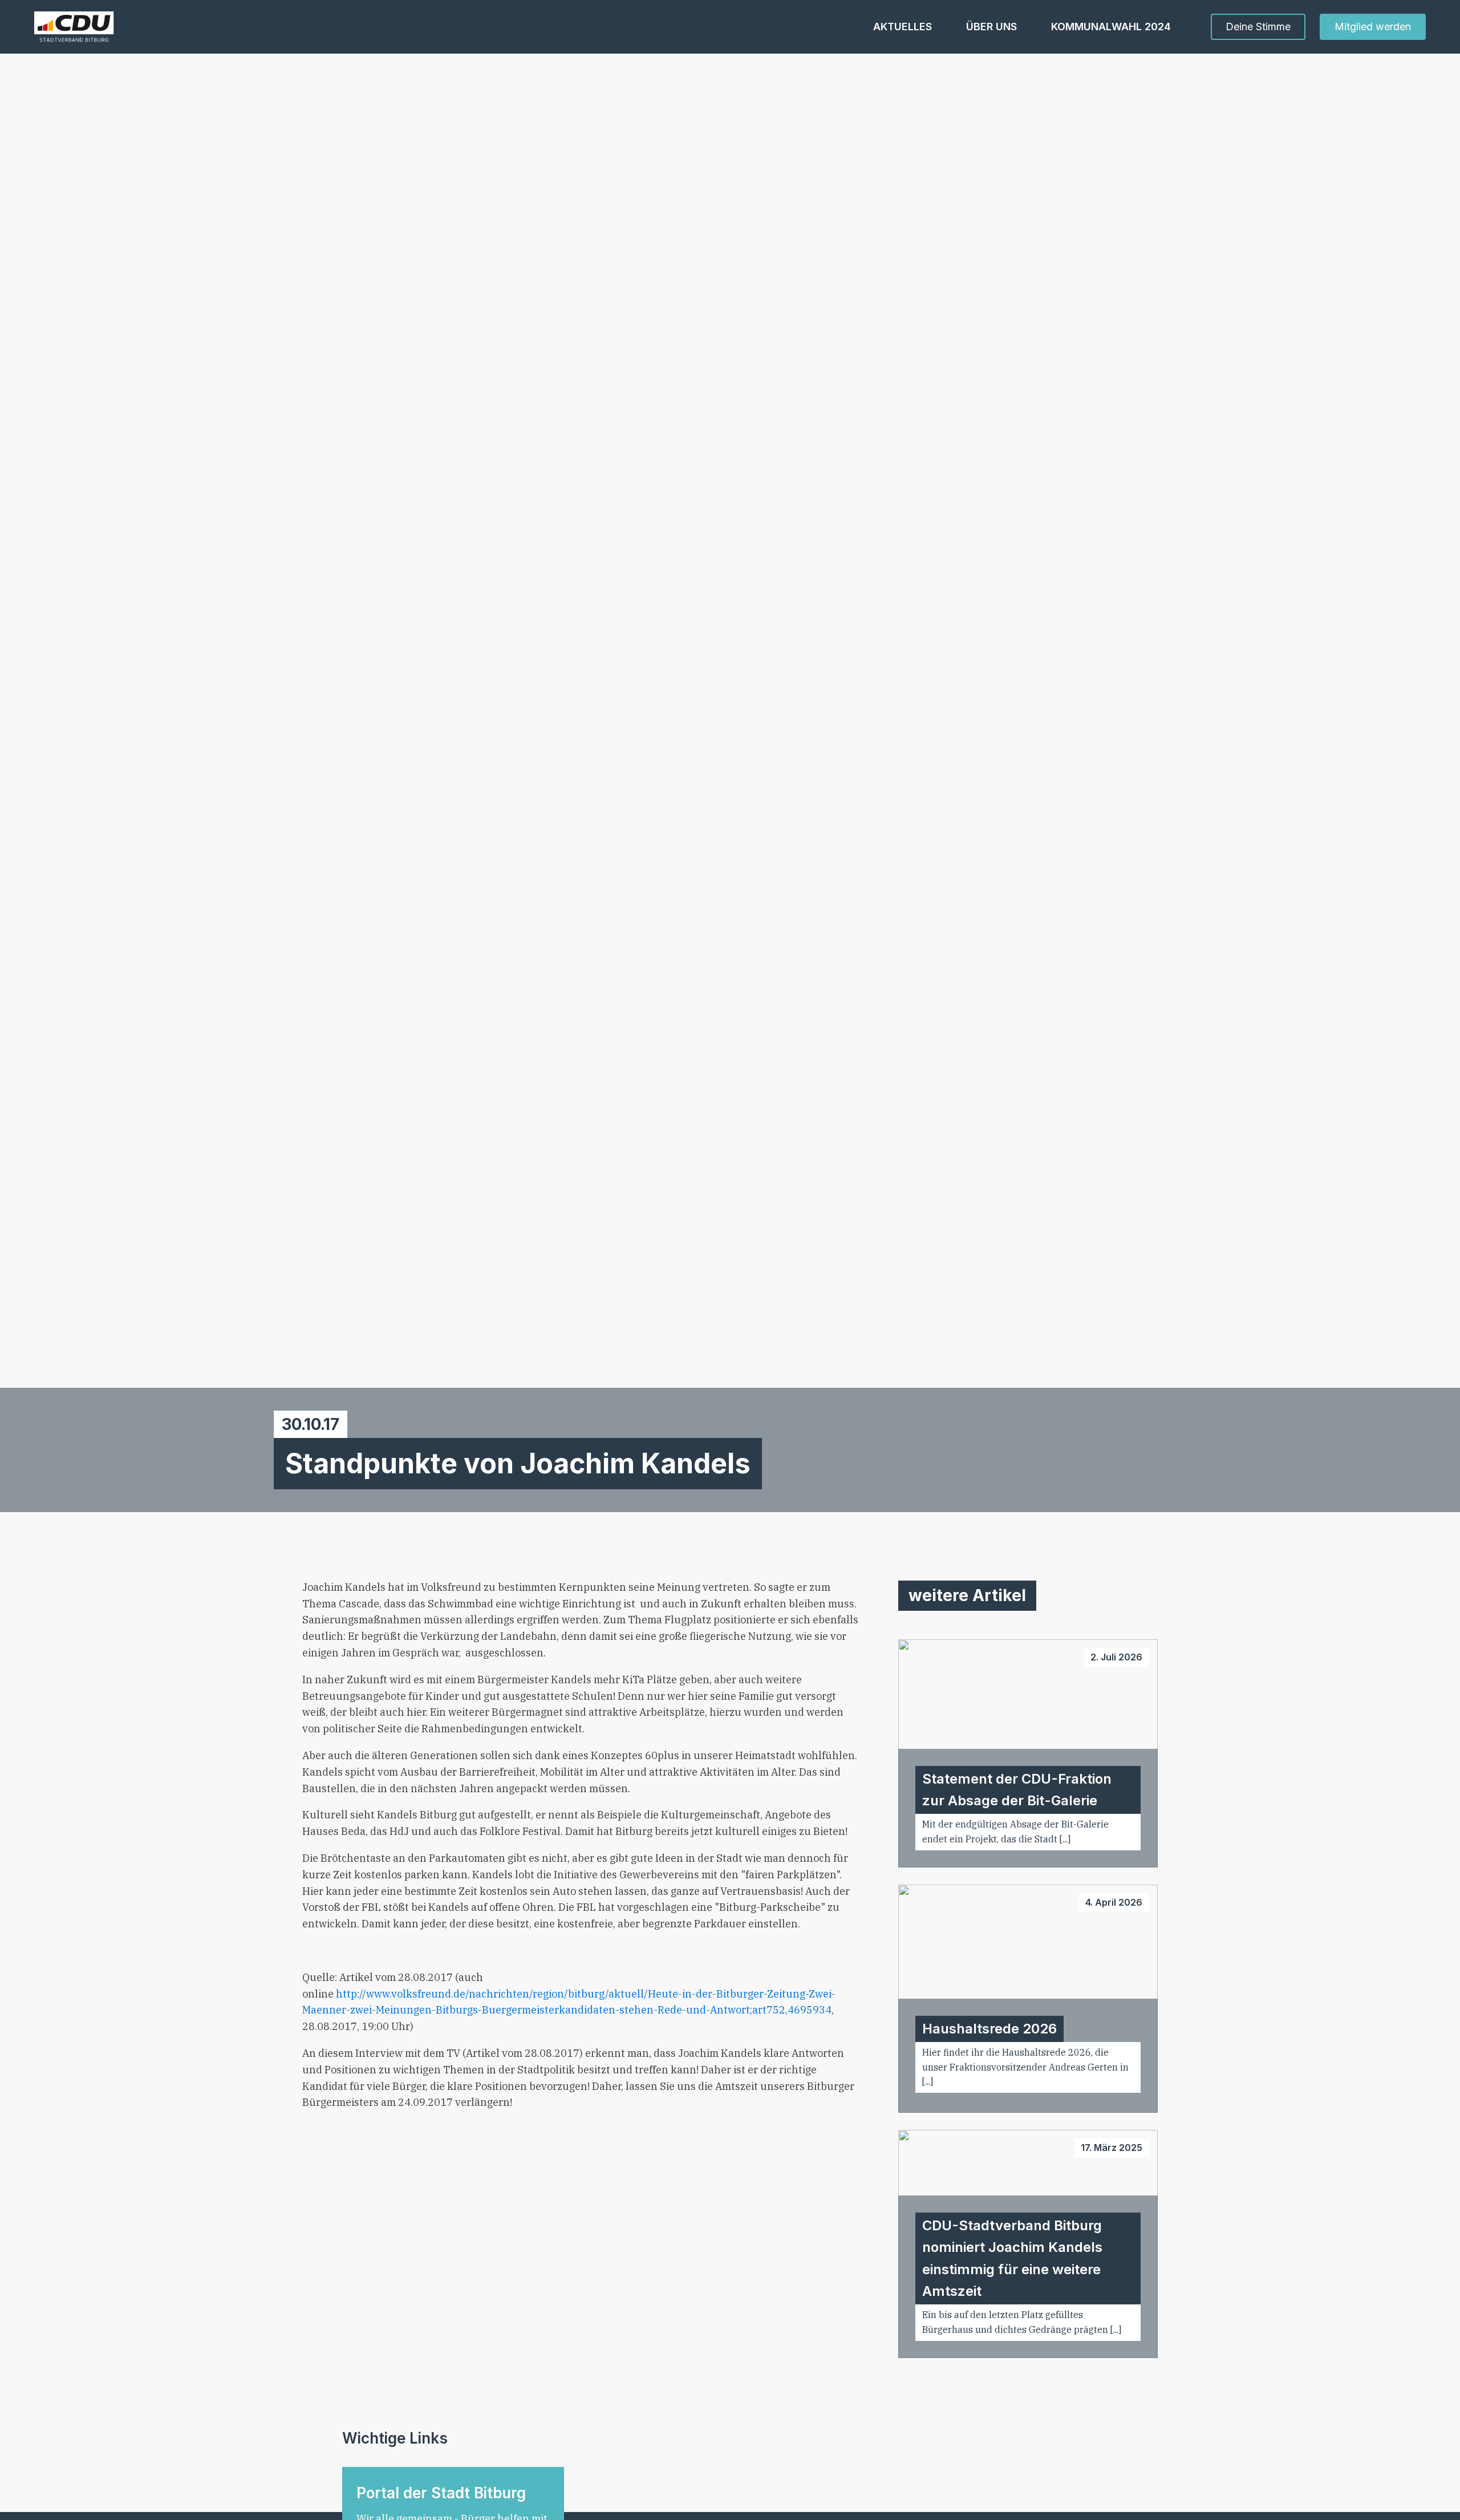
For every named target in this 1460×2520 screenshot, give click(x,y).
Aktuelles (903, 27)
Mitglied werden (1373, 27)
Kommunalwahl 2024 (1111, 27)
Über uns (991, 27)
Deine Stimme (1258, 27)
